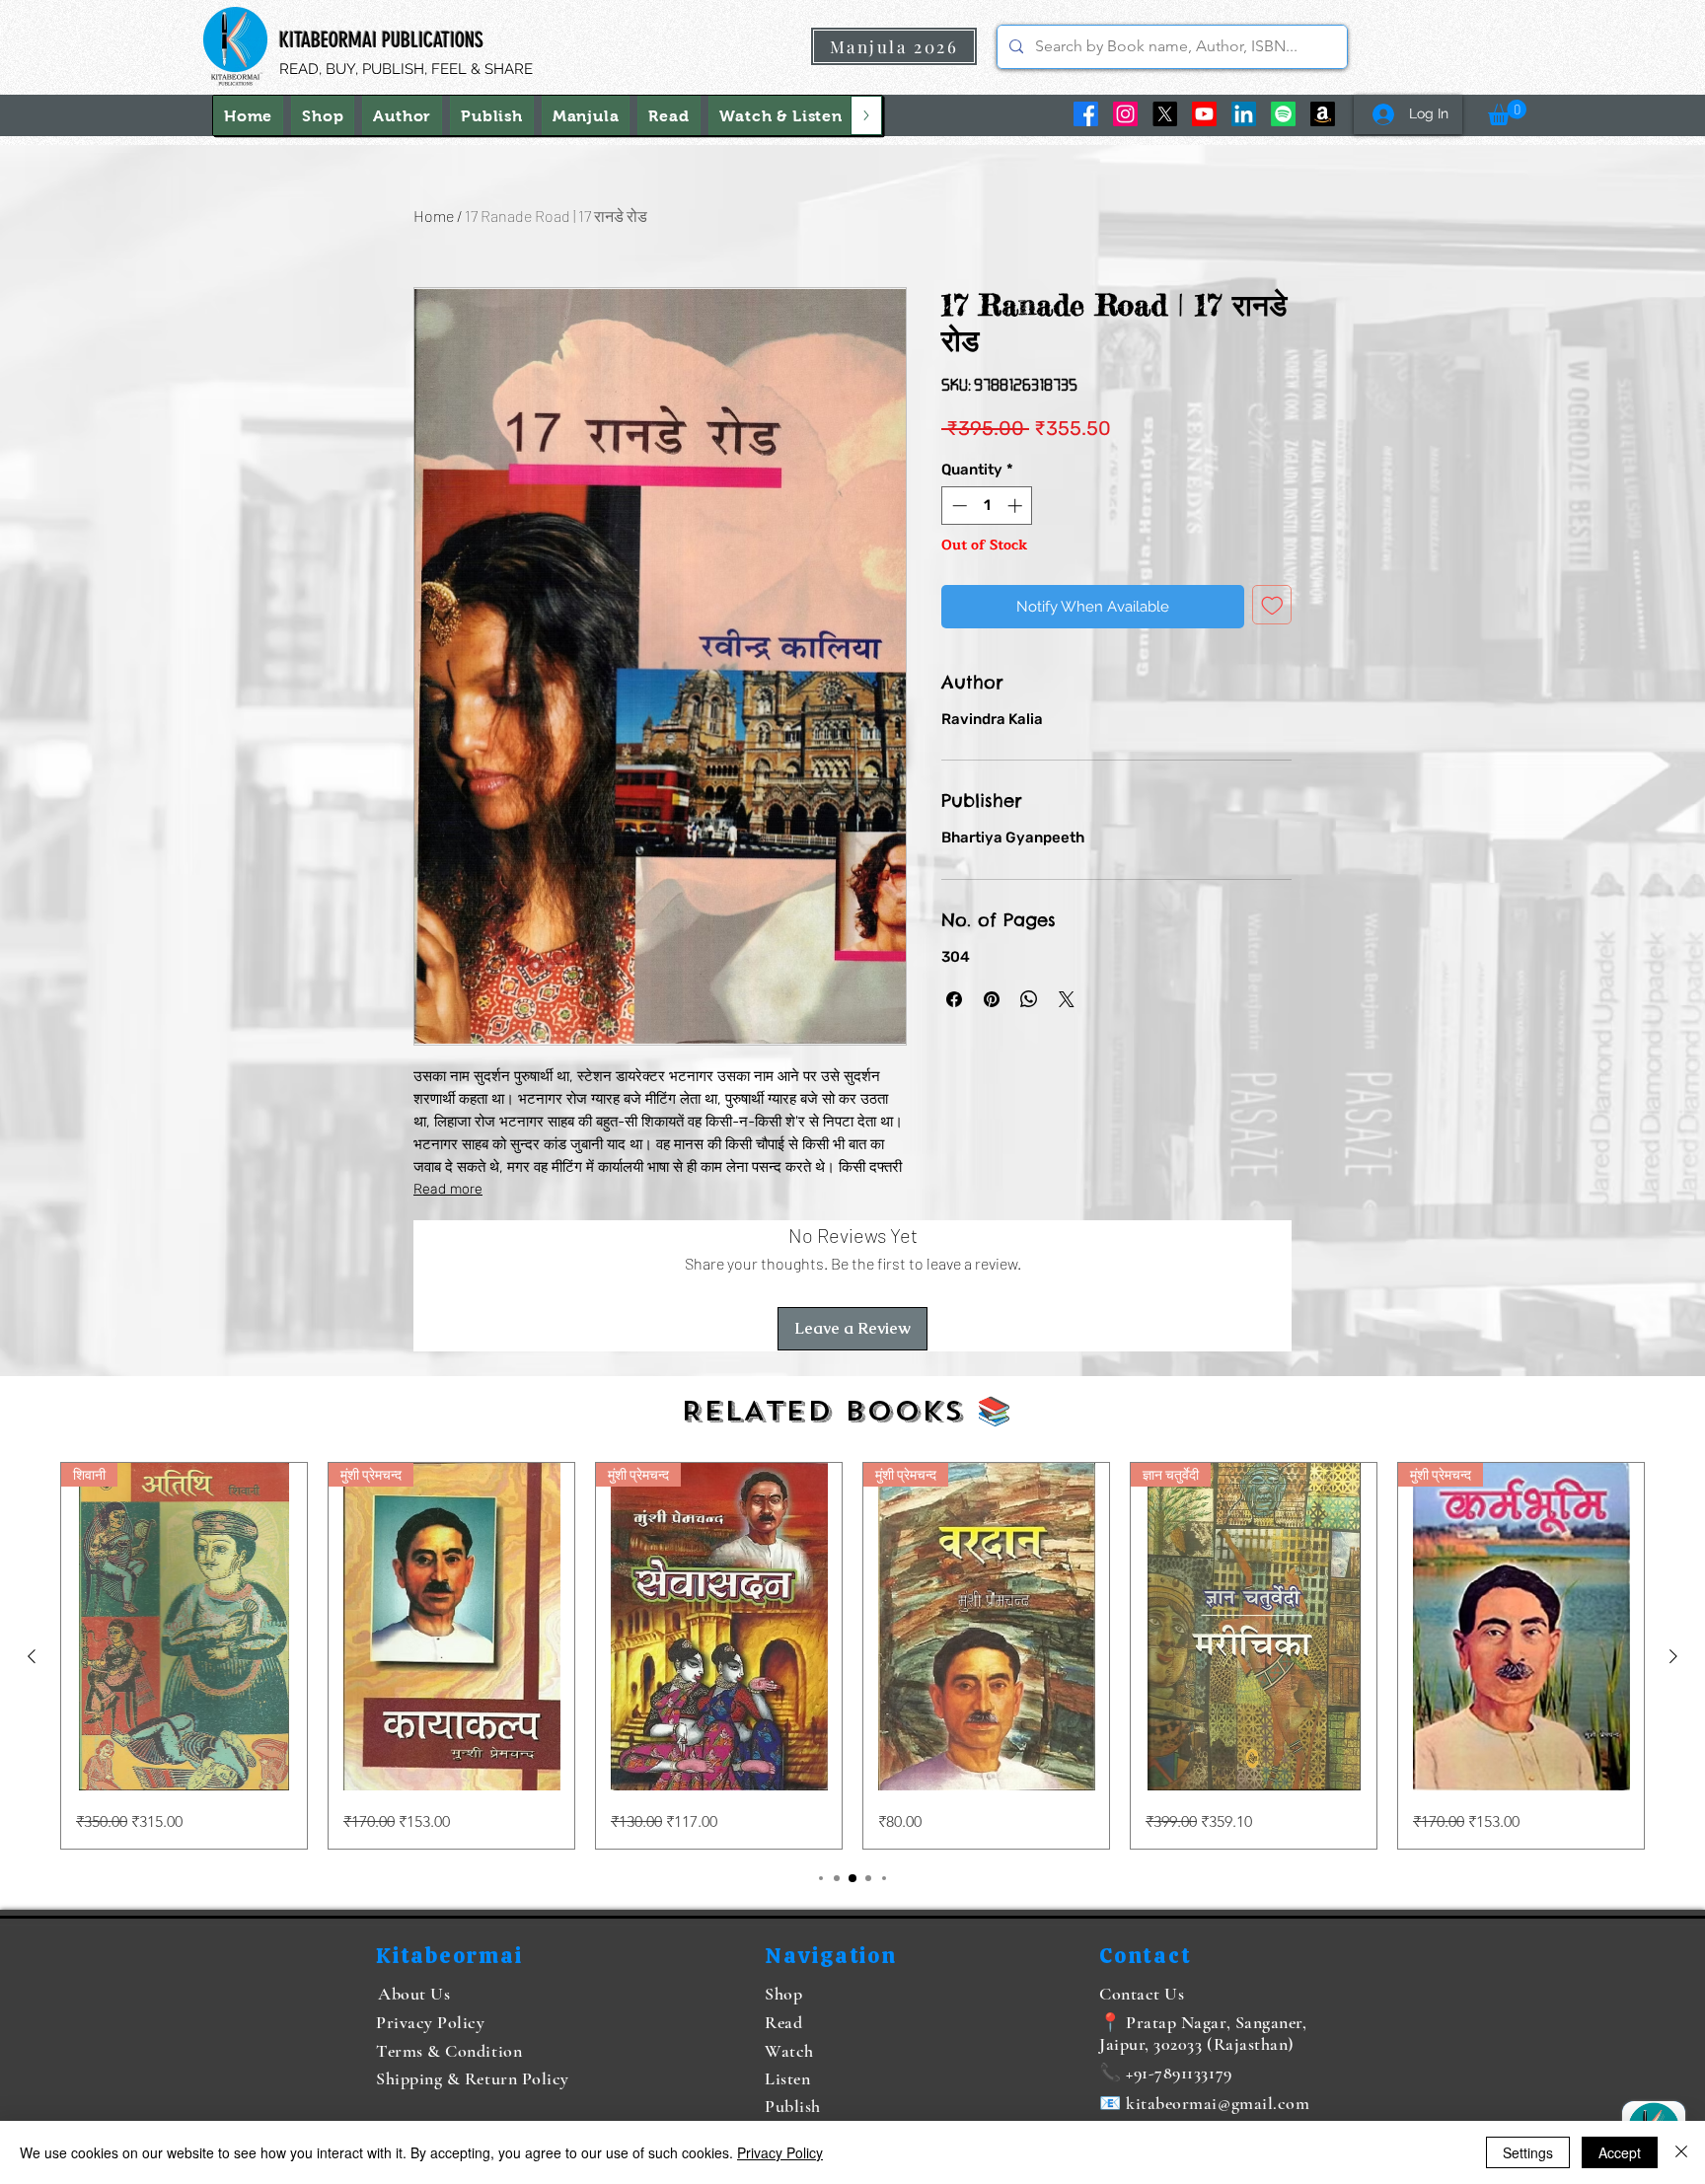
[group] (852, 1656)
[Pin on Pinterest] (992, 999)
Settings (1528, 2152)
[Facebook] (1086, 114)
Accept (1620, 2152)
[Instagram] (1125, 114)
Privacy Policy (780, 2152)
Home (434, 216)
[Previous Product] (32, 1656)
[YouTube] (1204, 114)
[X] (1165, 114)
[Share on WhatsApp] (1029, 999)
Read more (448, 1189)
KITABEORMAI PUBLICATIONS (381, 40)
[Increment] (1017, 506)
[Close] (1681, 2152)
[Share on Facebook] (954, 999)
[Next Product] (1673, 1656)
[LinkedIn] (1244, 114)
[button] (781, 115)
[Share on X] (1067, 999)
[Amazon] (1323, 114)
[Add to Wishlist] (1272, 605)
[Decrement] (958, 506)
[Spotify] (1283, 114)
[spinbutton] (987, 506)
